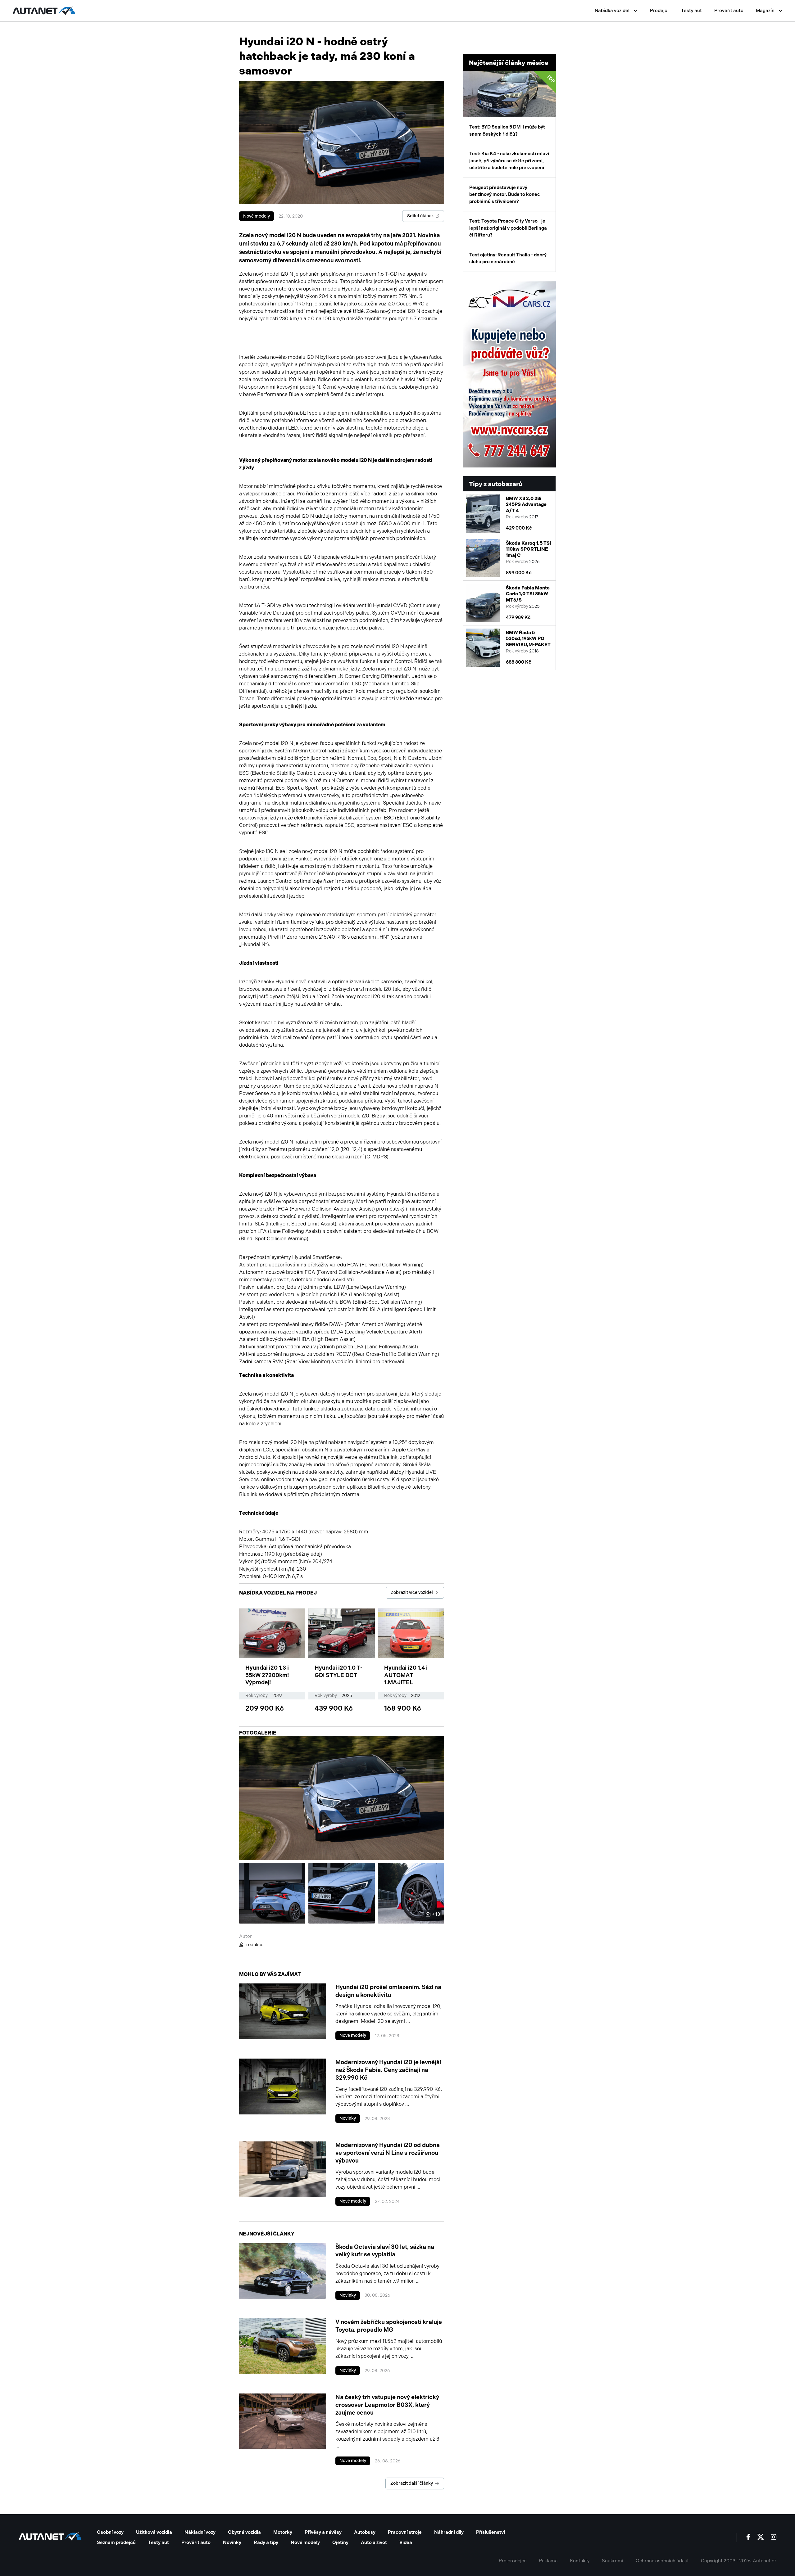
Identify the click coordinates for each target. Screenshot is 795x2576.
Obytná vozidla (244, 2532)
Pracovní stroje (405, 2532)
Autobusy (365, 2532)
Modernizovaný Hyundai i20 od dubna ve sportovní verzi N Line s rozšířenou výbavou (388, 2153)
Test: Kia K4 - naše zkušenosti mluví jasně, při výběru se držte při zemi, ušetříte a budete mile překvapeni (509, 161)
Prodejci (659, 11)
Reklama (548, 2561)
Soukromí (613, 2561)
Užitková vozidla (154, 2532)
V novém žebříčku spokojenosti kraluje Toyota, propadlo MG (389, 2326)
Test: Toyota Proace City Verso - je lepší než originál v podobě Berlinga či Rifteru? (508, 228)
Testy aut (691, 11)
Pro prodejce (513, 2561)
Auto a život (374, 2542)
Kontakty (580, 2561)
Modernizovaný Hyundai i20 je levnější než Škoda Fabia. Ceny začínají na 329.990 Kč (388, 2070)
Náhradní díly (449, 2532)
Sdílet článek (420, 216)
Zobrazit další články (412, 2483)
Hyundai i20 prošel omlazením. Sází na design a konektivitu (388, 1991)
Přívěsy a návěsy (323, 2532)
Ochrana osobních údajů (662, 2561)
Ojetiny (340, 2542)
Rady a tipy (266, 2542)
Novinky (348, 2118)
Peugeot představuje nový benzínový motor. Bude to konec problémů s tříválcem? (505, 194)
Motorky (283, 2532)
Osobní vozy (110, 2532)
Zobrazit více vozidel (412, 1593)
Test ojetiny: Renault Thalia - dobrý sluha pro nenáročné (508, 258)
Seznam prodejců (116, 2542)
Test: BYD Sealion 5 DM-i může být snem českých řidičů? (512, 105)
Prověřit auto (729, 11)
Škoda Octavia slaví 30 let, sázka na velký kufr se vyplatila (385, 2251)
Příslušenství (491, 2532)
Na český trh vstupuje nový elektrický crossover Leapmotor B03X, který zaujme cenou (387, 2405)
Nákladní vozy (200, 2532)
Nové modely (257, 216)
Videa (406, 2542)
